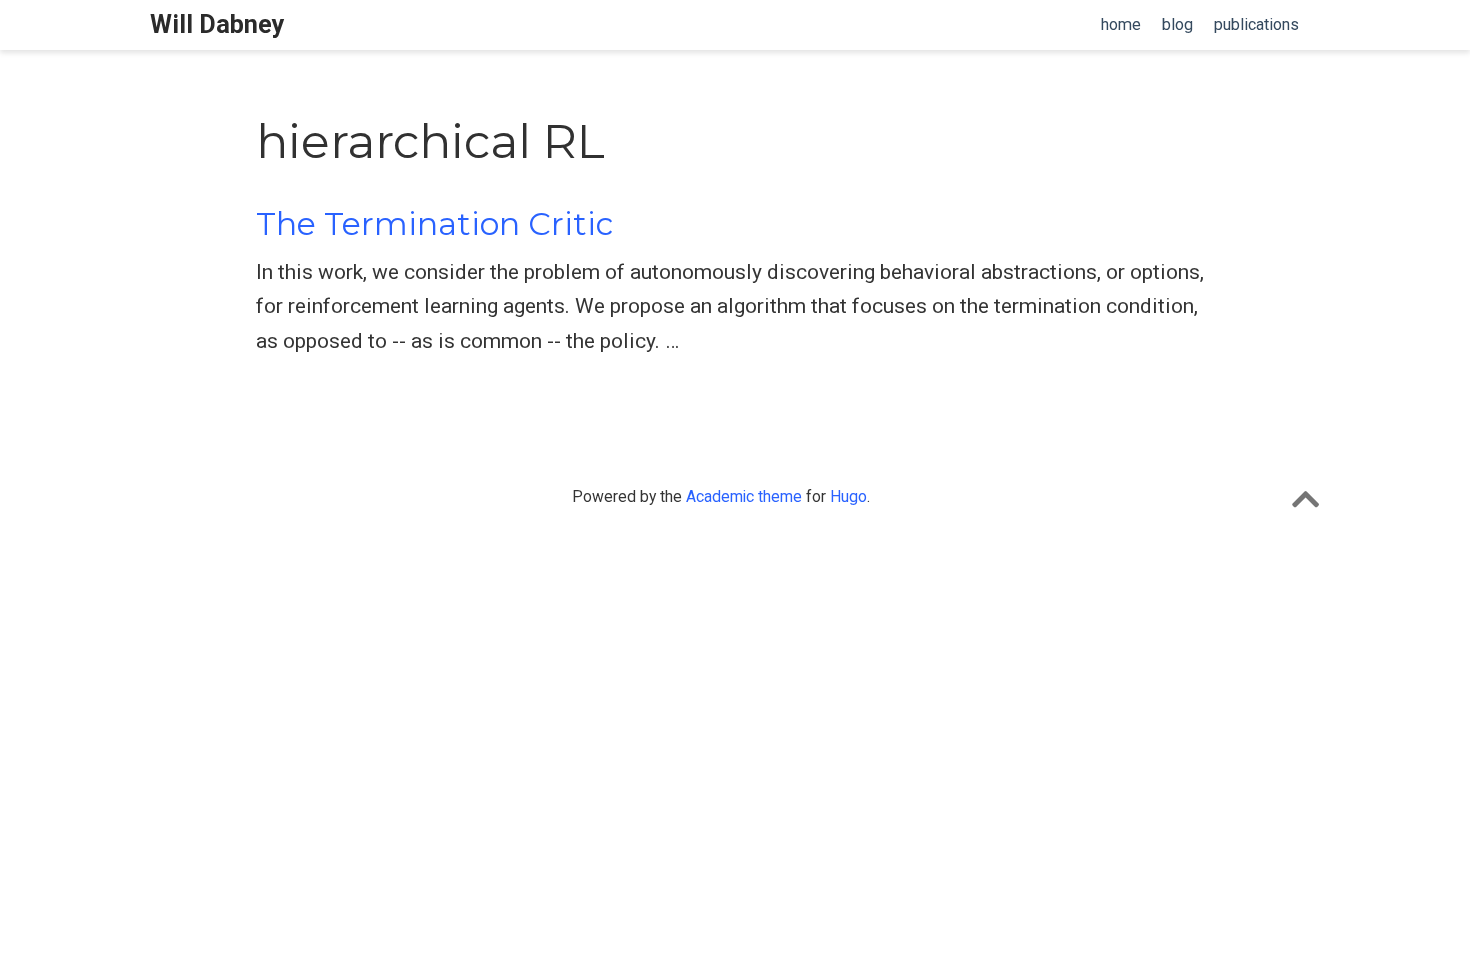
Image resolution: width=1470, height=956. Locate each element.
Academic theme (744, 496)
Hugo (848, 496)
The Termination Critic (434, 224)
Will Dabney (217, 24)
